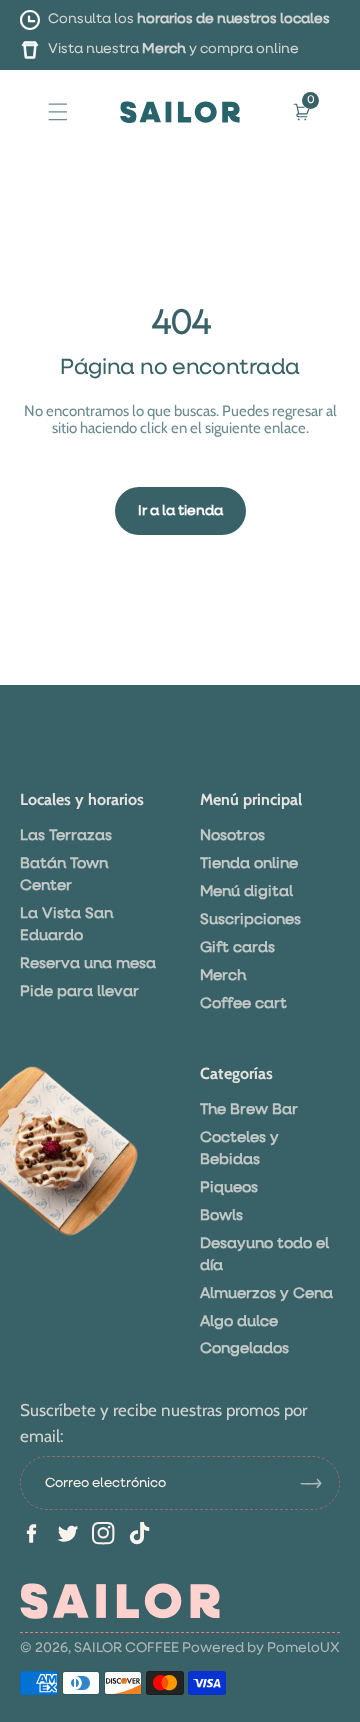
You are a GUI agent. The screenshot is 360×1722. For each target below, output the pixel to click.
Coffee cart (243, 1003)
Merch (164, 49)
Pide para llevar (79, 991)
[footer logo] (120, 1601)
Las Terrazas (66, 835)
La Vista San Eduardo (66, 924)
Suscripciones (250, 919)
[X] (67, 1533)
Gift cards (237, 947)
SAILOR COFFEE (126, 1648)
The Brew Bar (249, 1109)
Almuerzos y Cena (266, 1293)
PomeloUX (303, 1648)
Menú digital (246, 891)
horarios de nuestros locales (233, 19)
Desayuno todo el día (264, 1254)
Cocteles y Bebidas (239, 1148)
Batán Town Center (64, 874)
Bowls (221, 1215)
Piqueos (229, 1187)
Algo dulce (239, 1321)
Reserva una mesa (88, 963)
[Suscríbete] (319, 1483)
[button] (58, 111)
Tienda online (249, 863)
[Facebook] (31, 1533)
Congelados (244, 1348)
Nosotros (232, 835)
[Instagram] (103, 1533)
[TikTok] (139, 1533)
